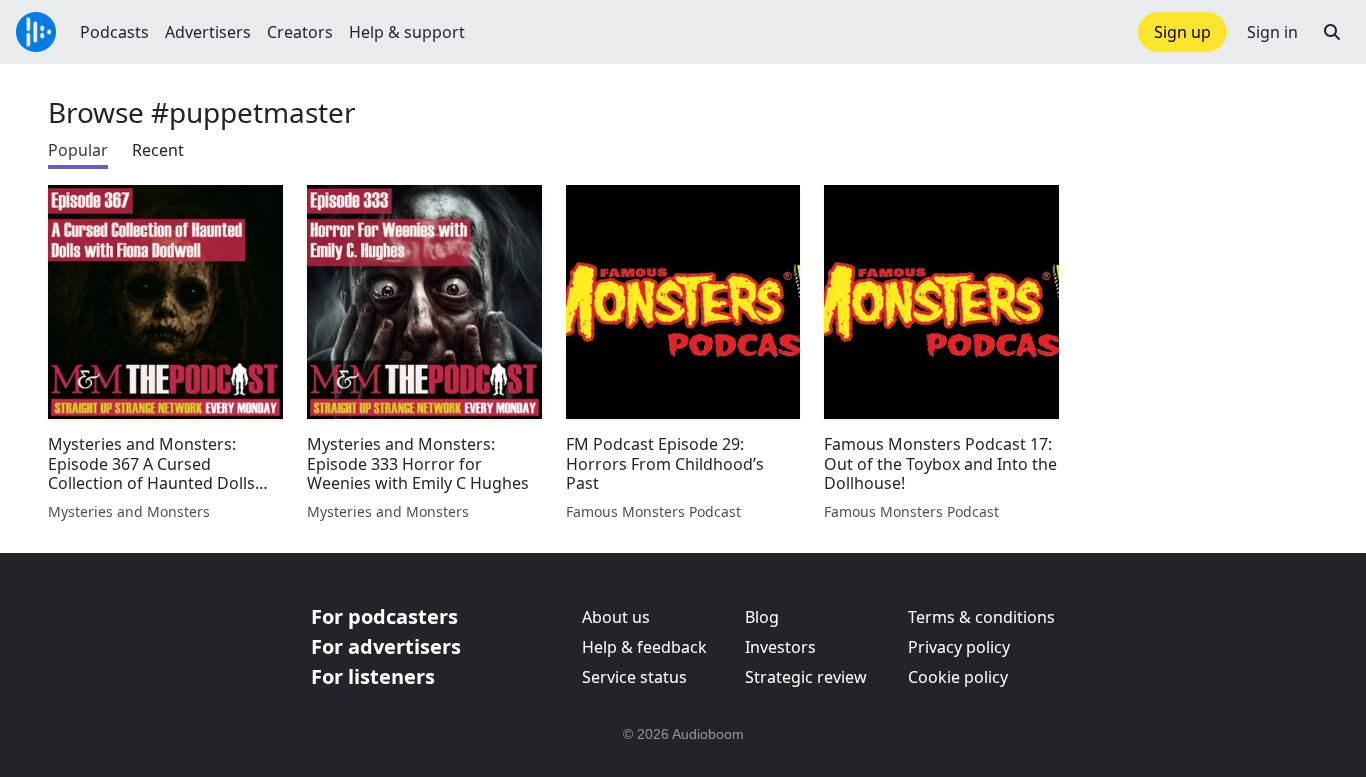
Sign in (1272, 32)
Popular (78, 150)
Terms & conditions (981, 617)
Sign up (1182, 32)
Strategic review (806, 677)
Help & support (407, 32)
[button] (1332, 32)
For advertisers (386, 646)
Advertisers (208, 32)
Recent (158, 150)
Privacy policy (959, 647)
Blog (762, 617)
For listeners (373, 676)
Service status (634, 677)
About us (616, 617)
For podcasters (384, 616)
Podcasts (114, 32)
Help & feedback (644, 647)
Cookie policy (958, 677)
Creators (300, 32)
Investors (780, 647)
